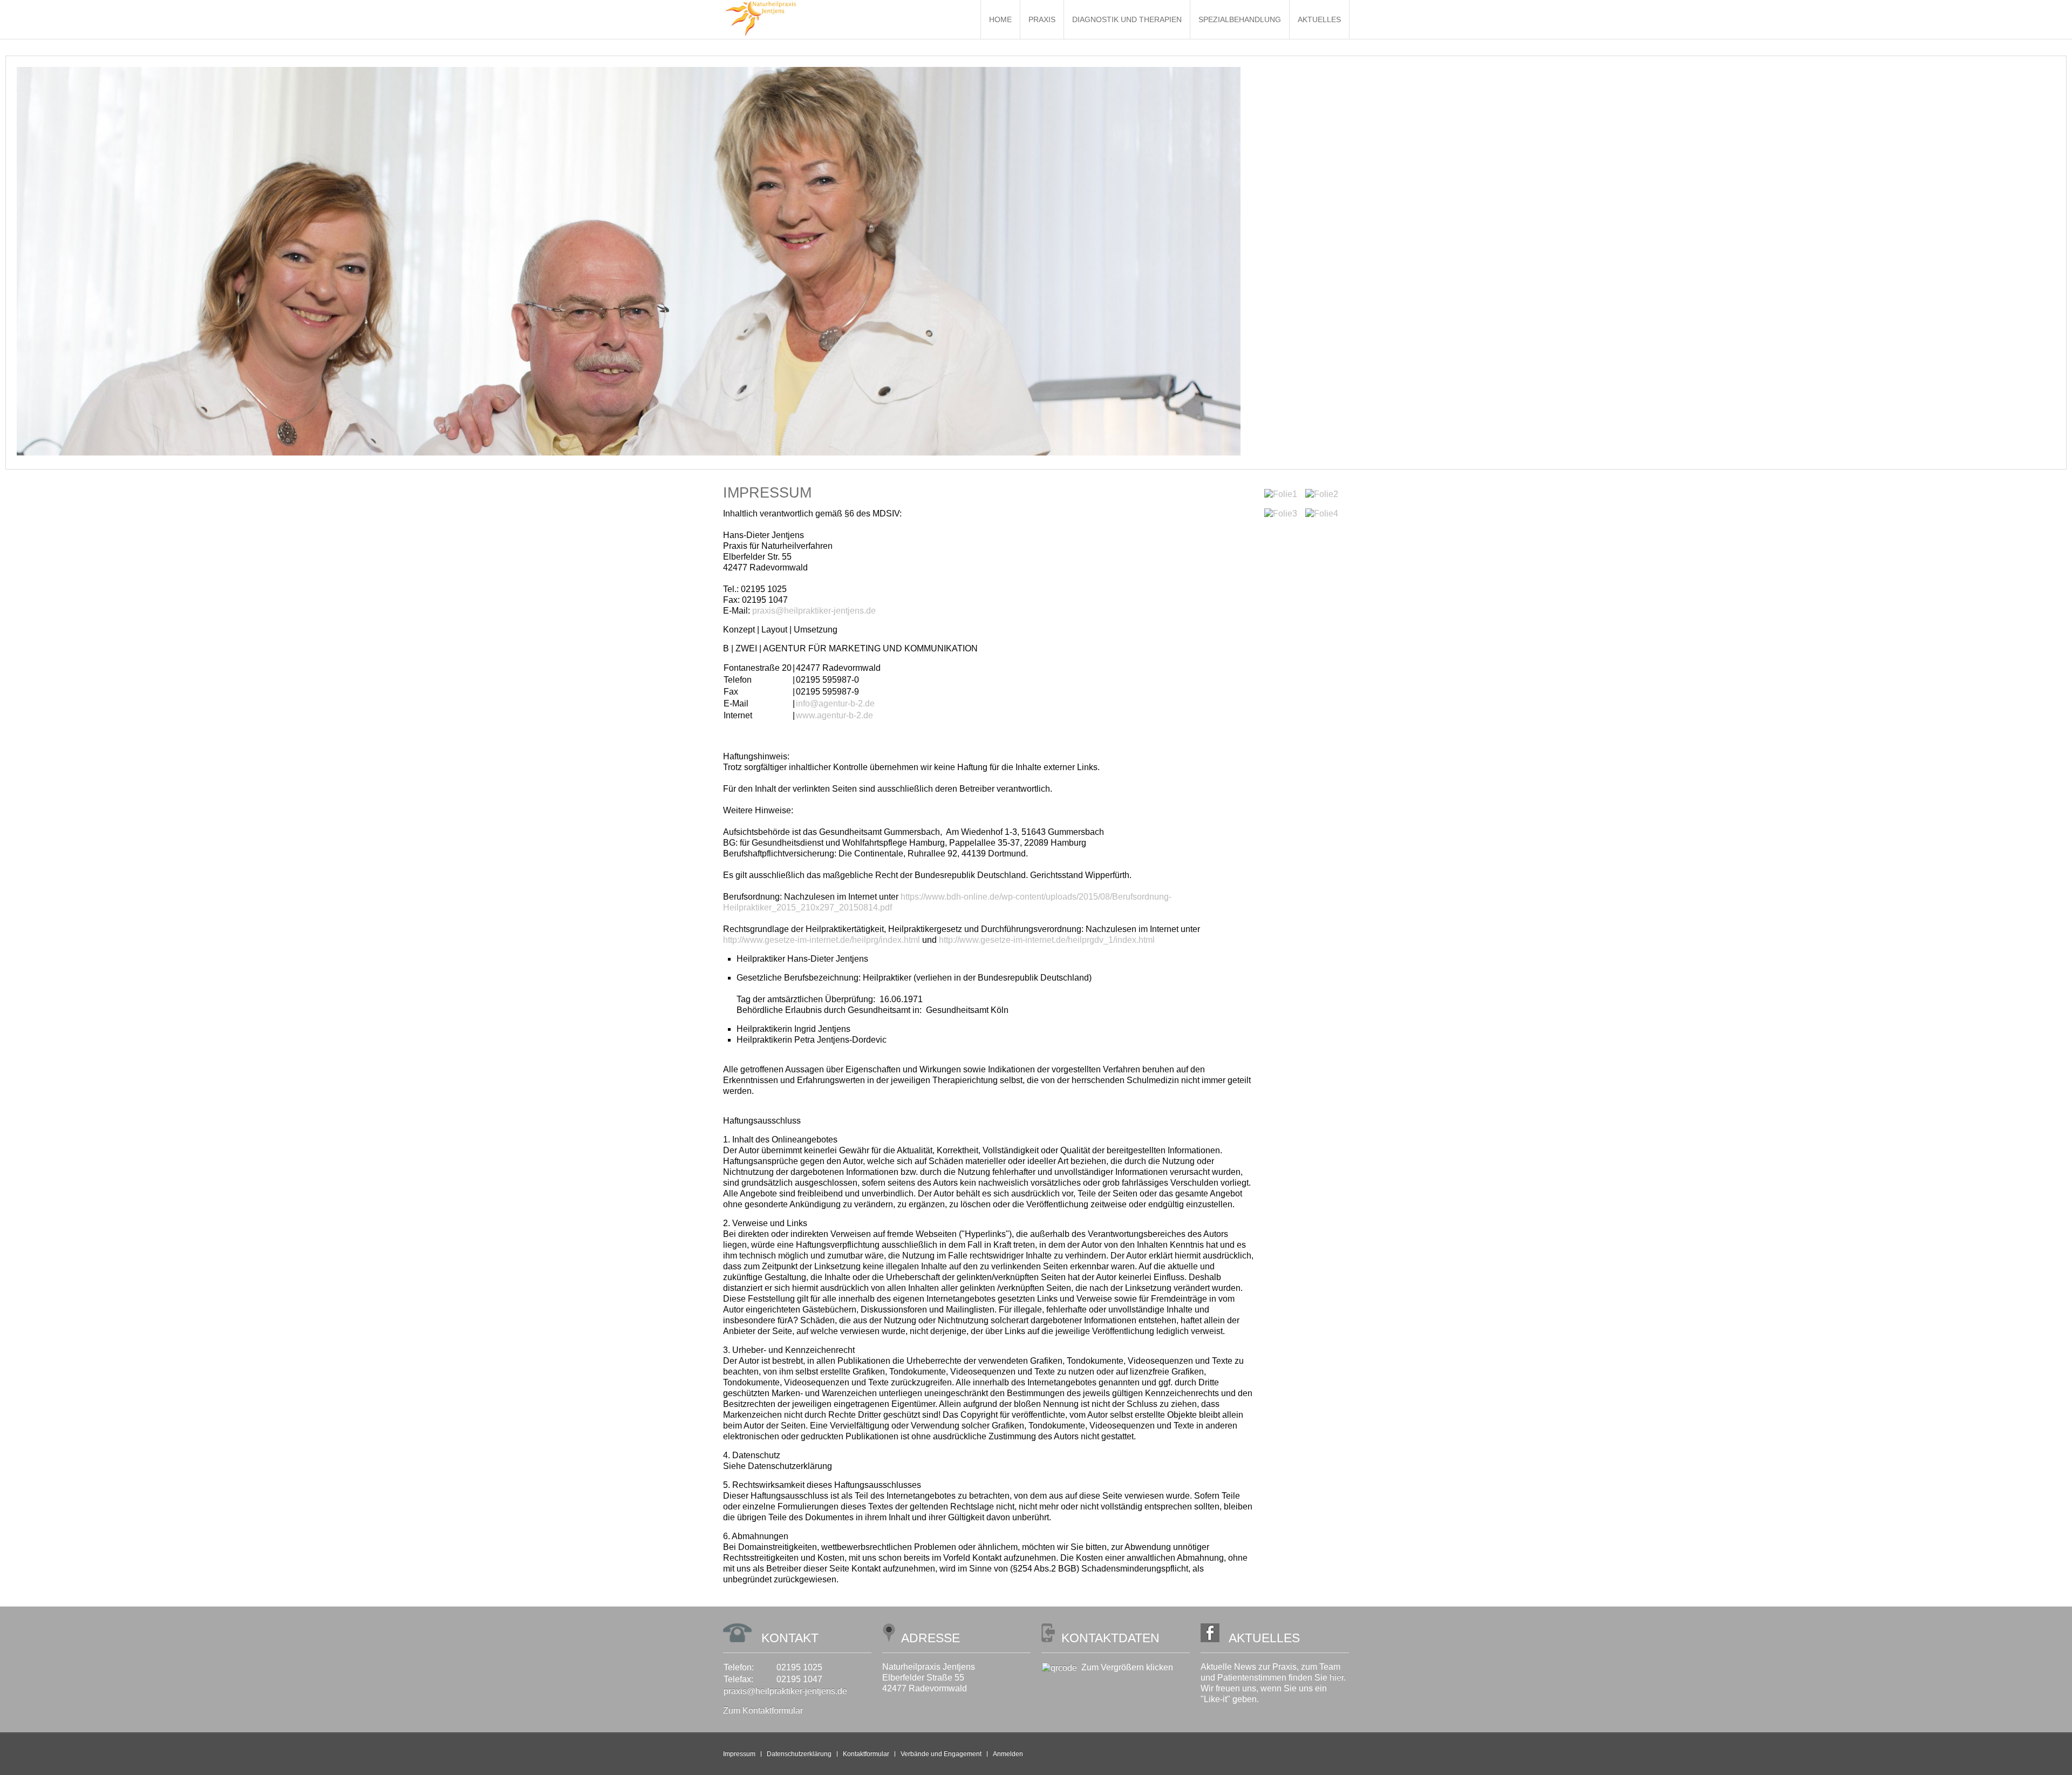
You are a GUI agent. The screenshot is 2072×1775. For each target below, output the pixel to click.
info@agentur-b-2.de (835, 703)
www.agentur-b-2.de (834, 715)
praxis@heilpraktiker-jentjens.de (814, 611)
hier (1337, 1678)
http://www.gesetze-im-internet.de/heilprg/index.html (822, 940)
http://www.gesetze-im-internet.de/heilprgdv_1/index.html (1047, 940)
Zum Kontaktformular (763, 1711)
